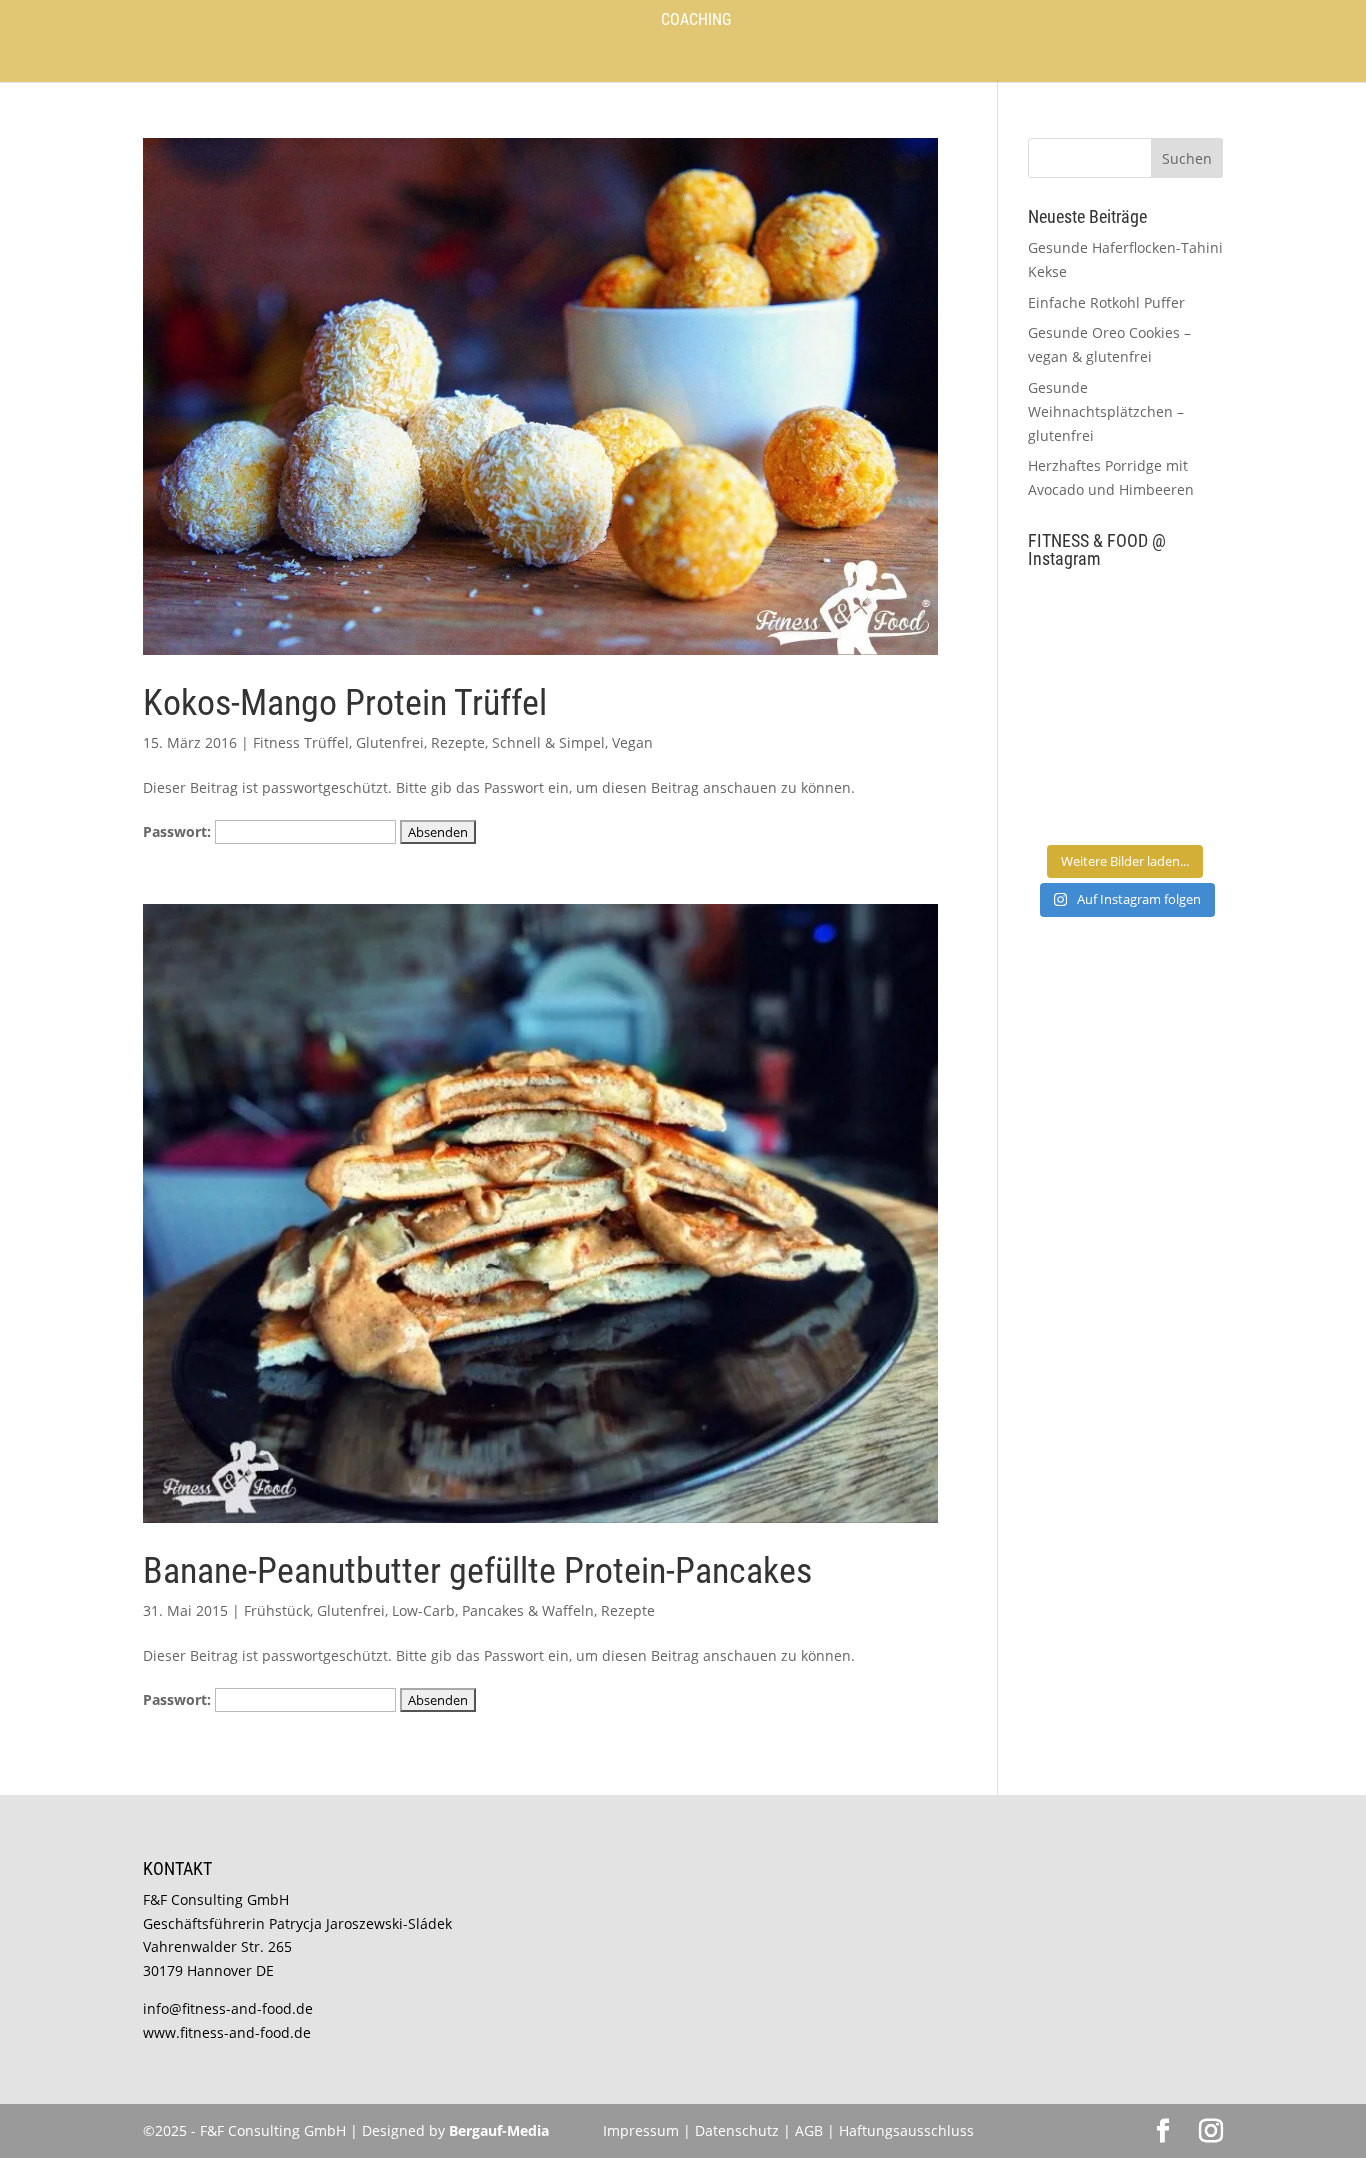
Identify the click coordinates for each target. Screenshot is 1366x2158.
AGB (809, 2130)
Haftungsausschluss (906, 2130)
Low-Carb (423, 1610)
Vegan (632, 742)
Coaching (696, 21)
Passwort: (179, 831)
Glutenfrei (390, 742)
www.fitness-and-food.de (227, 2032)
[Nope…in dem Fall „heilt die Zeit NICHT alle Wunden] (1176, 802)
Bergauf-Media (499, 2130)
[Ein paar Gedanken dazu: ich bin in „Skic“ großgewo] (1176, 678)
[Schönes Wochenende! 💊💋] (1074, 616)
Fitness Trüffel (301, 742)
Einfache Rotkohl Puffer (1106, 302)
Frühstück (277, 1610)
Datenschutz (739, 2130)
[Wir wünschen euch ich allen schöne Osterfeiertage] (1074, 740)
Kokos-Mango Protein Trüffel (345, 703)
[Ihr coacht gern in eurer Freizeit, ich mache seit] (1074, 678)
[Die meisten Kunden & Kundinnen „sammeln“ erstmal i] (1074, 802)
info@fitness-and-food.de (228, 2008)
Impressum (641, 2130)
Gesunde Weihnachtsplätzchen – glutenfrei (1106, 411)
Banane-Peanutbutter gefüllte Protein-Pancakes (477, 1571)
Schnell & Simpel (548, 742)
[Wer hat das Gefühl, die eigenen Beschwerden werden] (1176, 740)
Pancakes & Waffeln (528, 1610)
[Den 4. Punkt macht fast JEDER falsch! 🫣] (1176, 616)
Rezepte (458, 742)
